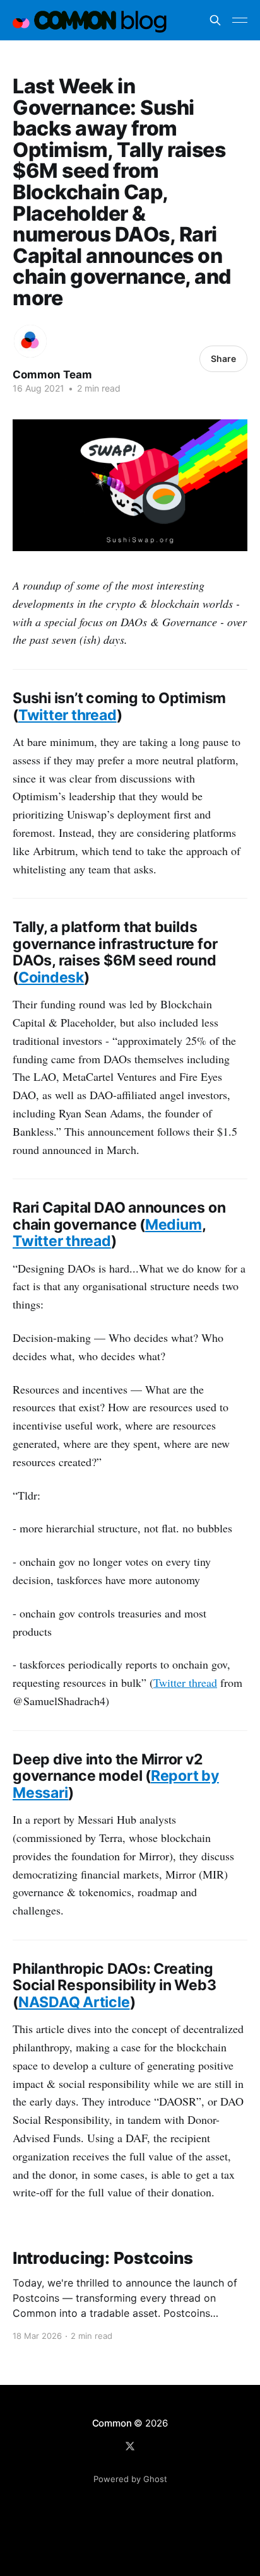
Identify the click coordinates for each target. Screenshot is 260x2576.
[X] (130, 2446)
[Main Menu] (240, 20)
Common (112, 2423)
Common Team (52, 375)
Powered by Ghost (130, 2479)
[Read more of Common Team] (30, 341)
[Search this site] (215, 20)
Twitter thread (185, 1682)
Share (223, 358)
